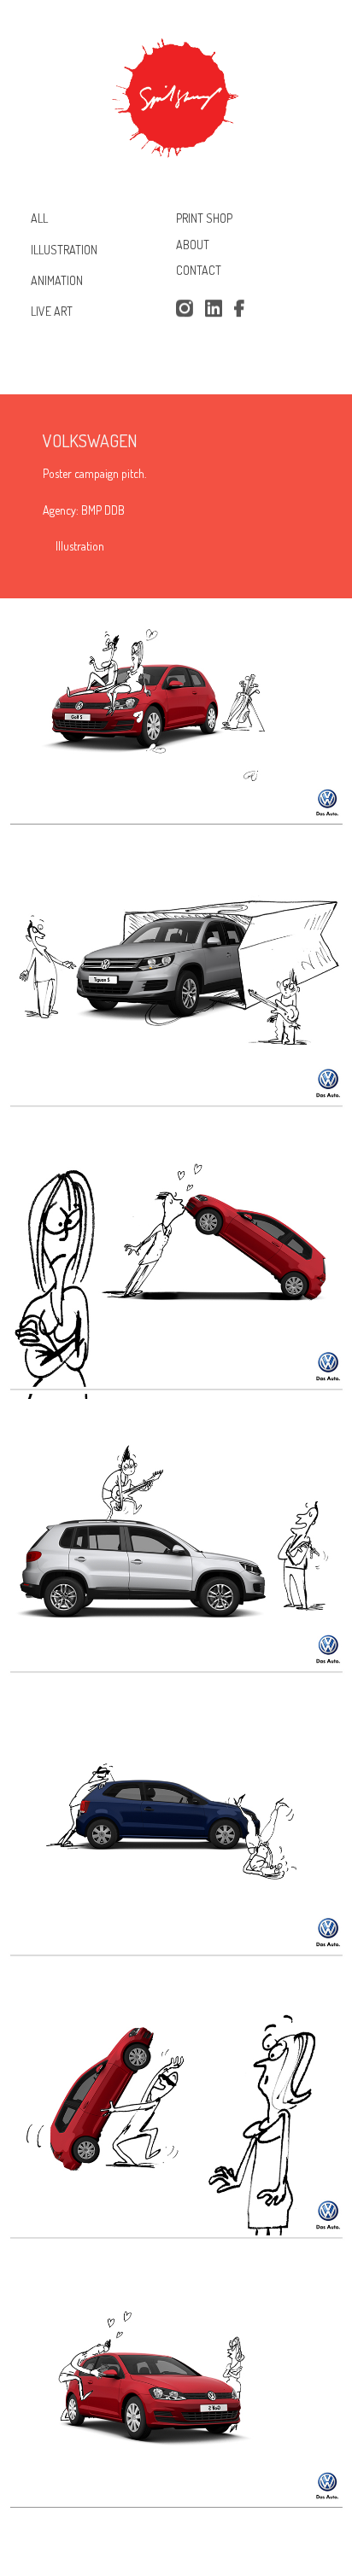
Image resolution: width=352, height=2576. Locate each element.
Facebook (243, 309)
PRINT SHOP (204, 218)
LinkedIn (214, 309)
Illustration (80, 546)
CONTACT (199, 271)
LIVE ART (52, 311)
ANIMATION (57, 280)
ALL (39, 218)
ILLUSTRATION (64, 249)
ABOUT (193, 245)
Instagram (184, 309)
